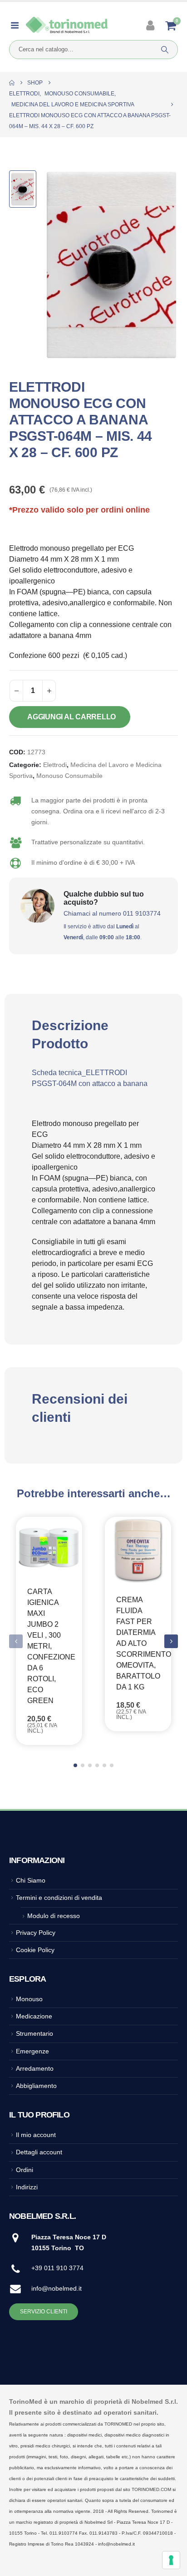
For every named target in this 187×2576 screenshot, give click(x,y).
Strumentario (34, 2033)
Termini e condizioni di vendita (59, 1898)
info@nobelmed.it (57, 2288)
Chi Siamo (31, 1880)
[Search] (165, 50)
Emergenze (32, 2051)
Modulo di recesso (54, 1916)
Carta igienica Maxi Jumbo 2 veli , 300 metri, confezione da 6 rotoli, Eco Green (51, 1646)
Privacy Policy (36, 1933)
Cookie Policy (35, 1950)
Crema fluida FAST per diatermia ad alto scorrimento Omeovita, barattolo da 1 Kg (144, 1643)
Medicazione (34, 2016)
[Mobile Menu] (17, 25)
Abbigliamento (36, 2086)
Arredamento (35, 2068)
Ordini (25, 2170)
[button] (171, 1641)
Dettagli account (39, 2152)
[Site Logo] (67, 26)
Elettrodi (55, 765)
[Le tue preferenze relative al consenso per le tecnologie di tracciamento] (171, 2560)
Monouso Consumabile (69, 776)
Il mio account (36, 2135)
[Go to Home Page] (12, 83)
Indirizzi (27, 2187)
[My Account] (151, 25)
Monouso (29, 1999)
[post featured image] (49, 1546)
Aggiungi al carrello (71, 717)
